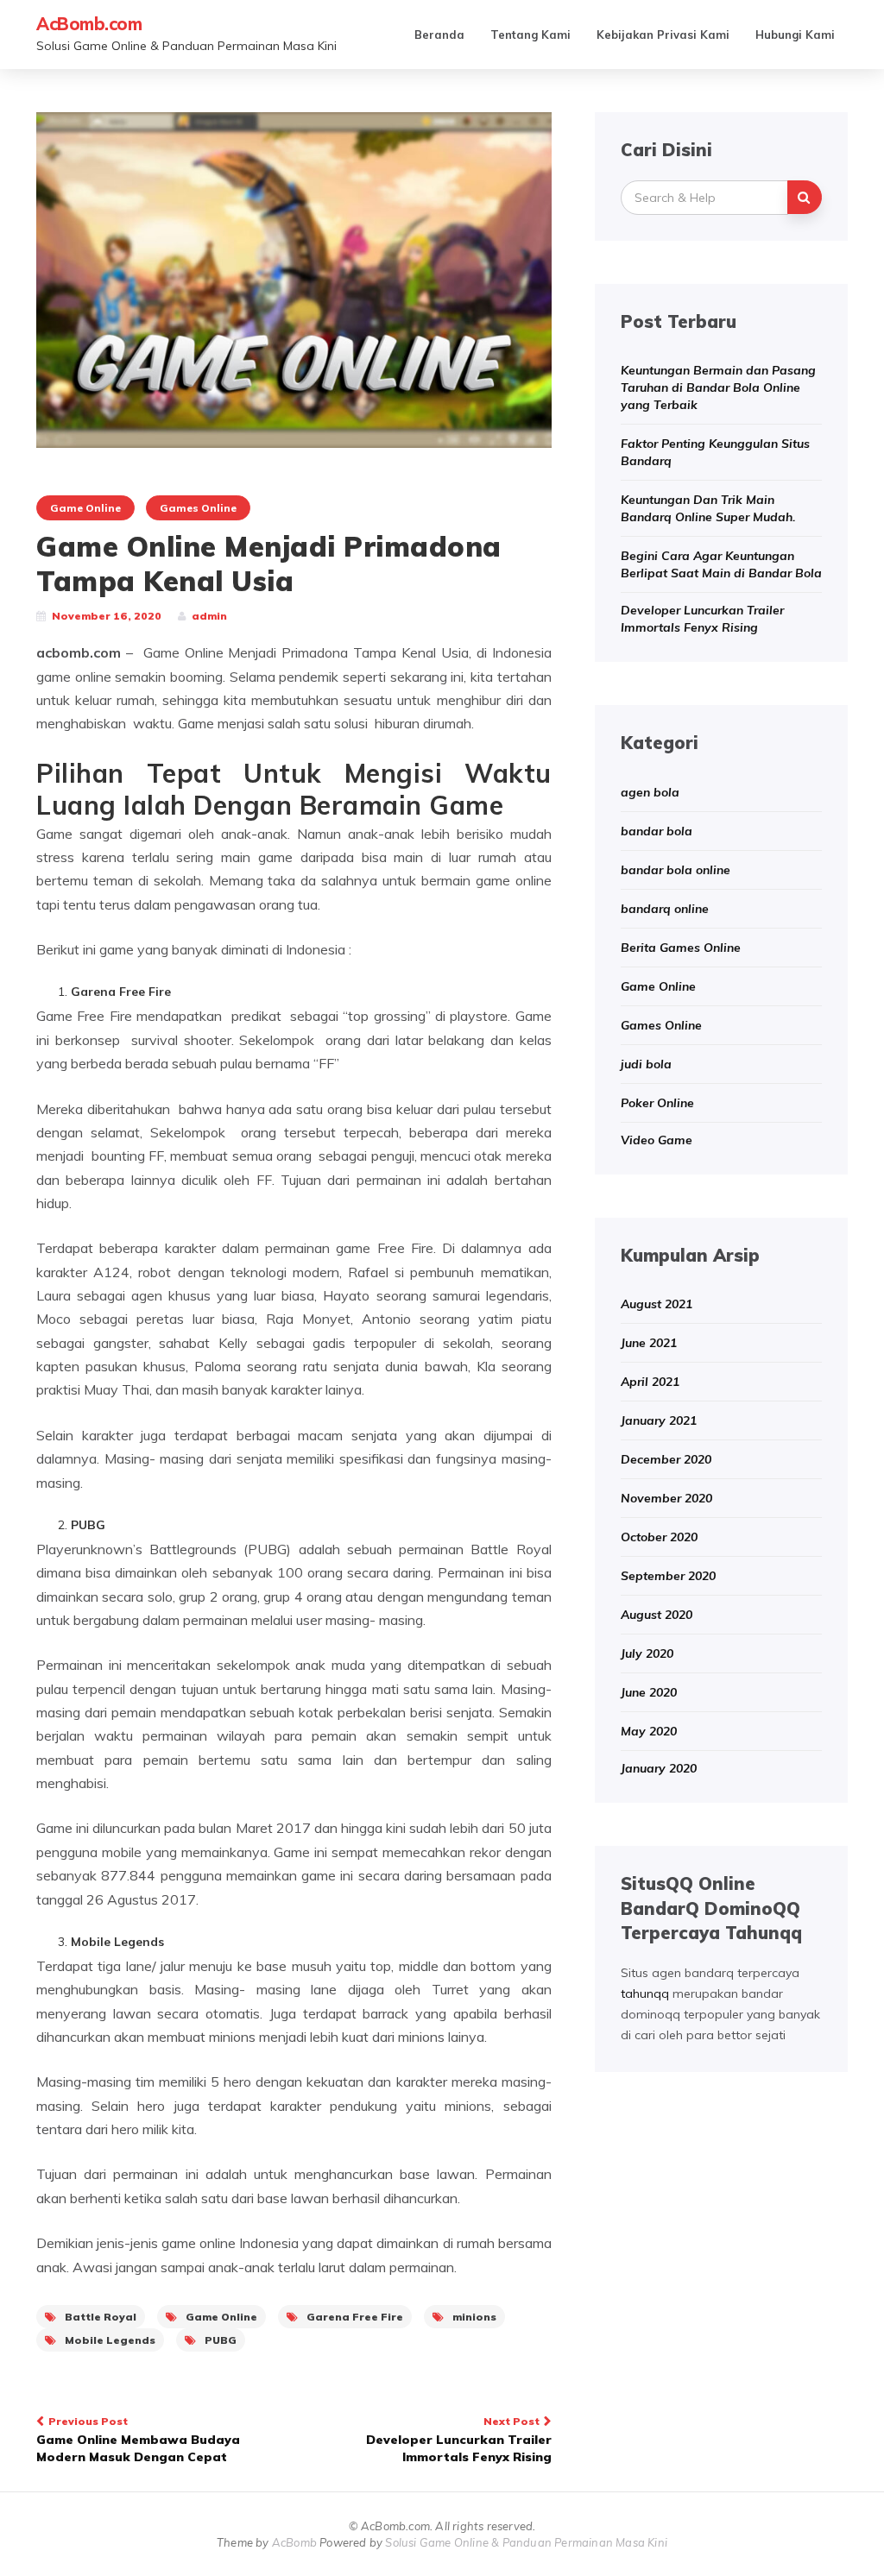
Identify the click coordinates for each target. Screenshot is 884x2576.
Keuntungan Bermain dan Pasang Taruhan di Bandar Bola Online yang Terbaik (718, 387)
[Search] (805, 197)
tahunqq (645, 1993)
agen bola (650, 792)
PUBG (221, 2340)
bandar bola (657, 831)
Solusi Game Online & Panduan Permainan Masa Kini (526, 2542)
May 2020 (649, 1731)
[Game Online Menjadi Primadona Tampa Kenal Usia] (294, 279)
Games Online (198, 508)
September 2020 (668, 1576)
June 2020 (649, 1692)
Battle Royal (101, 2317)
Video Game (657, 1140)
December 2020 (666, 1459)
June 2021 (649, 1343)
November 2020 (666, 1498)
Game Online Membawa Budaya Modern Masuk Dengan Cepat (138, 2440)
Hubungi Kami (795, 35)
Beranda (439, 35)
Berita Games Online (681, 948)
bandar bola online (676, 870)
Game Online (85, 508)
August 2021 (657, 1304)
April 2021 (650, 1382)
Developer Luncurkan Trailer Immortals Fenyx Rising (458, 2440)
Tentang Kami (530, 35)
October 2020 (659, 1537)
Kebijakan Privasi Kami (663, 35)
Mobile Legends (110, 2340)
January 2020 (659, 1768)
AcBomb (294, 2542)
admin (209, 616)
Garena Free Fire (355, 2317)
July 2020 (647, 1653)
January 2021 (659, 1420)
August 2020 (657, 1615)
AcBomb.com (89, 24)
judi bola (646, 1064)
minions (474, 2317)
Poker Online (657, 1103)
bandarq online (665, 909)
